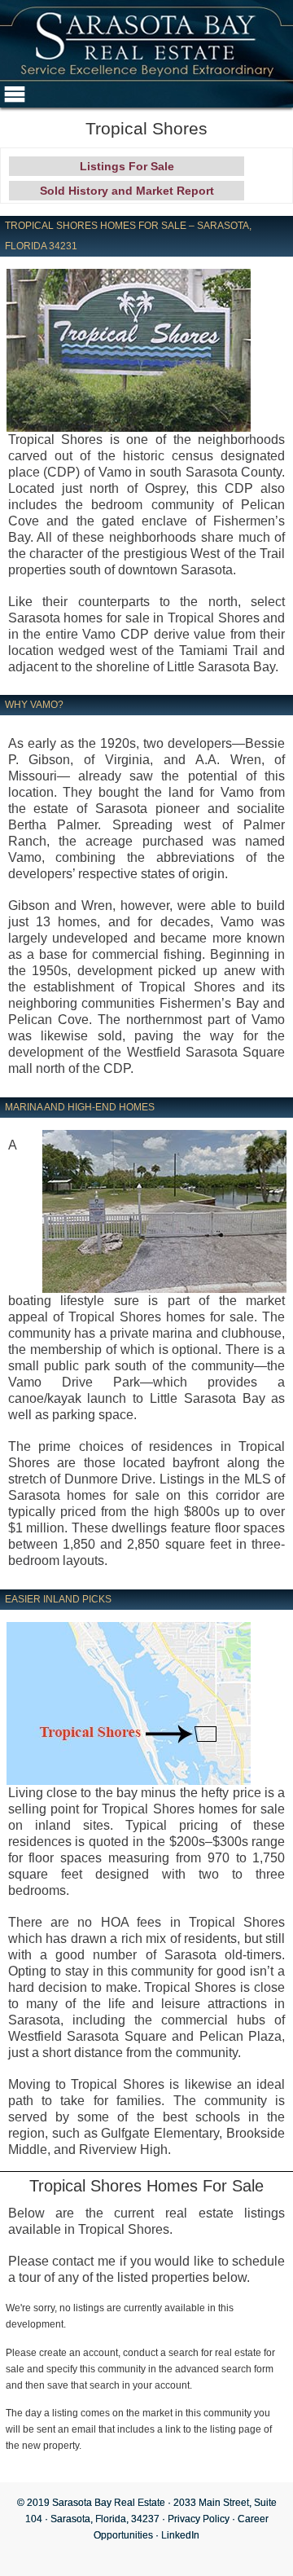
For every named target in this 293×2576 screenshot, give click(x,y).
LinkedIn (180, 2535)
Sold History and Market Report (127, 191)
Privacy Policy (199, 2519)
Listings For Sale (127, 166)
